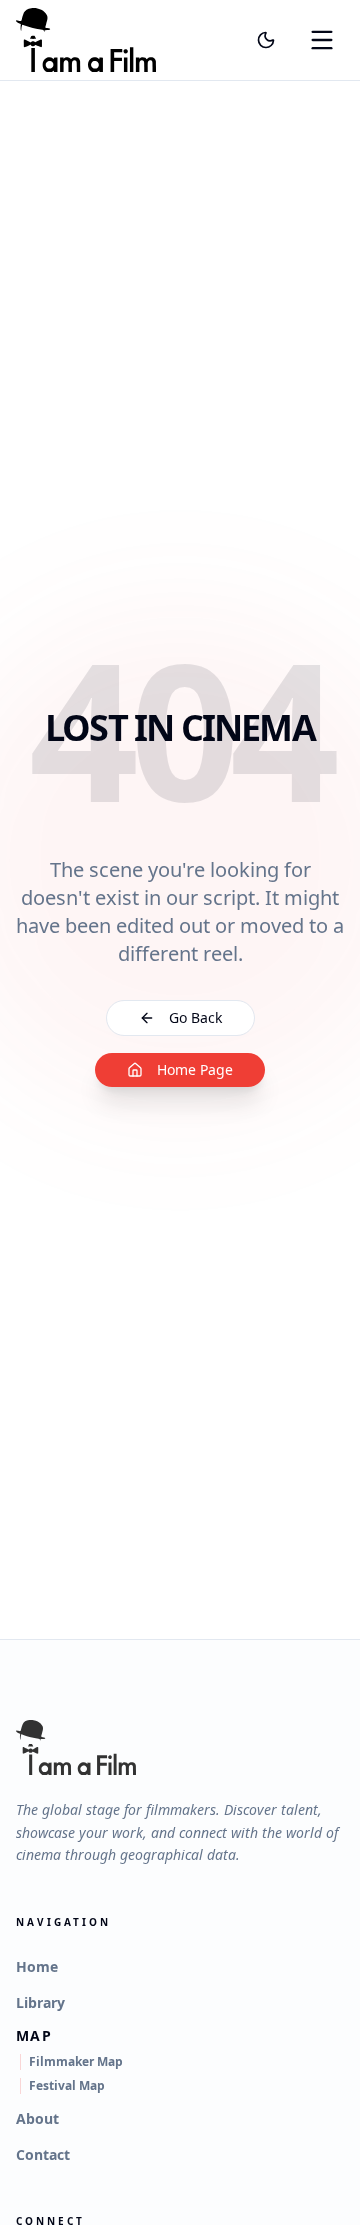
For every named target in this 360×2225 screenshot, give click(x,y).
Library (40, 2002)
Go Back (195, 1017)
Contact (43, 2154)
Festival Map (67, 2086)
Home (37, 1966)
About (37, 2118)
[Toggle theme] (266, 40)
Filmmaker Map (76, 2062)
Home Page (195, 1069)
